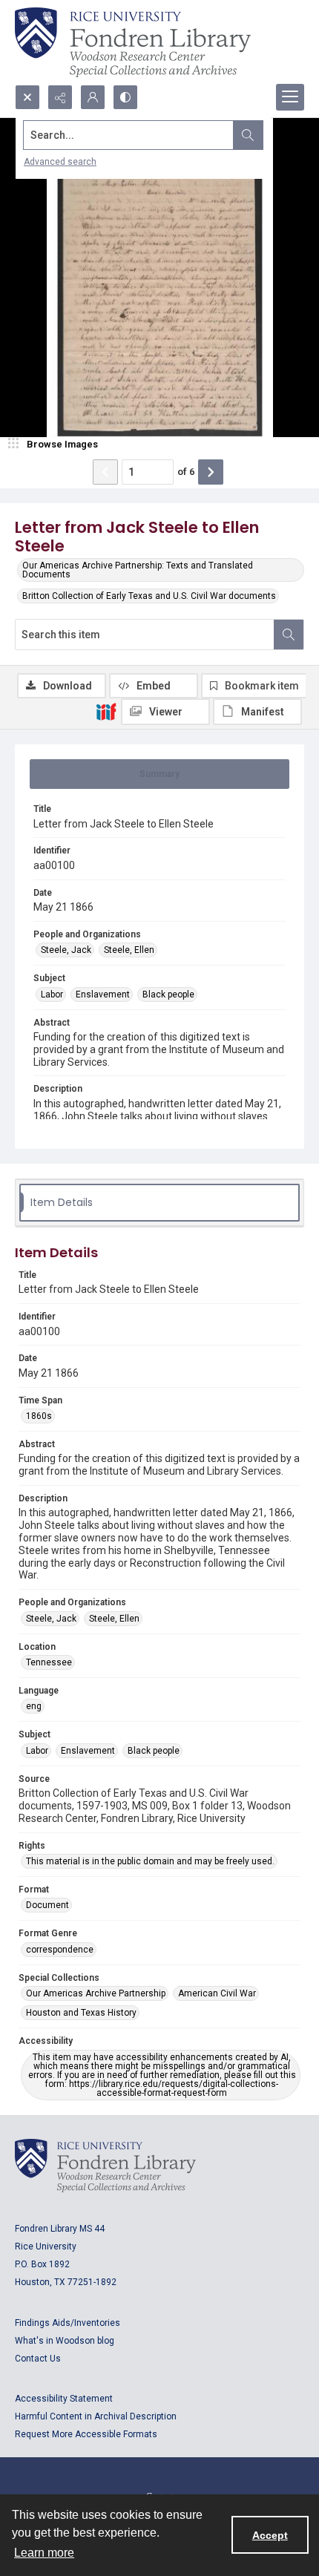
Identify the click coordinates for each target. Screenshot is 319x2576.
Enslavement (103, 994)
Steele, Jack (66, 950)
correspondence (60, 1950)
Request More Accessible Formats (86, 2434)
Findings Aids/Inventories (68, 2323)
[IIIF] (106, 711)
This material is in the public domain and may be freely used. (150, 1861)
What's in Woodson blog (65, 2341)
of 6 (186, 472)
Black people (168, 994)
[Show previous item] (105, 472)
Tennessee (49, 1662)
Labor (52, 994)
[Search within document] (289, 635)
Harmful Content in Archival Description (96, 2416)
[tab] (159, 774)
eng (34, 1706)
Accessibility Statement (64, 2399)
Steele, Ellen (129, 950)
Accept (270, 2535)
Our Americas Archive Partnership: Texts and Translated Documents (138, 570)
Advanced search (60, 162)
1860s (39, 1416)
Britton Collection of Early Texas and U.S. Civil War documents (149, 596)
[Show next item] (211, 472)
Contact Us (38, 2359)
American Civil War (217, 1993)
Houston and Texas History (81, 2013)
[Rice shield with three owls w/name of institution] (133, 42)
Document (47, 1905)
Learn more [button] (44, 2553)
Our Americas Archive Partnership (96, 1993)
